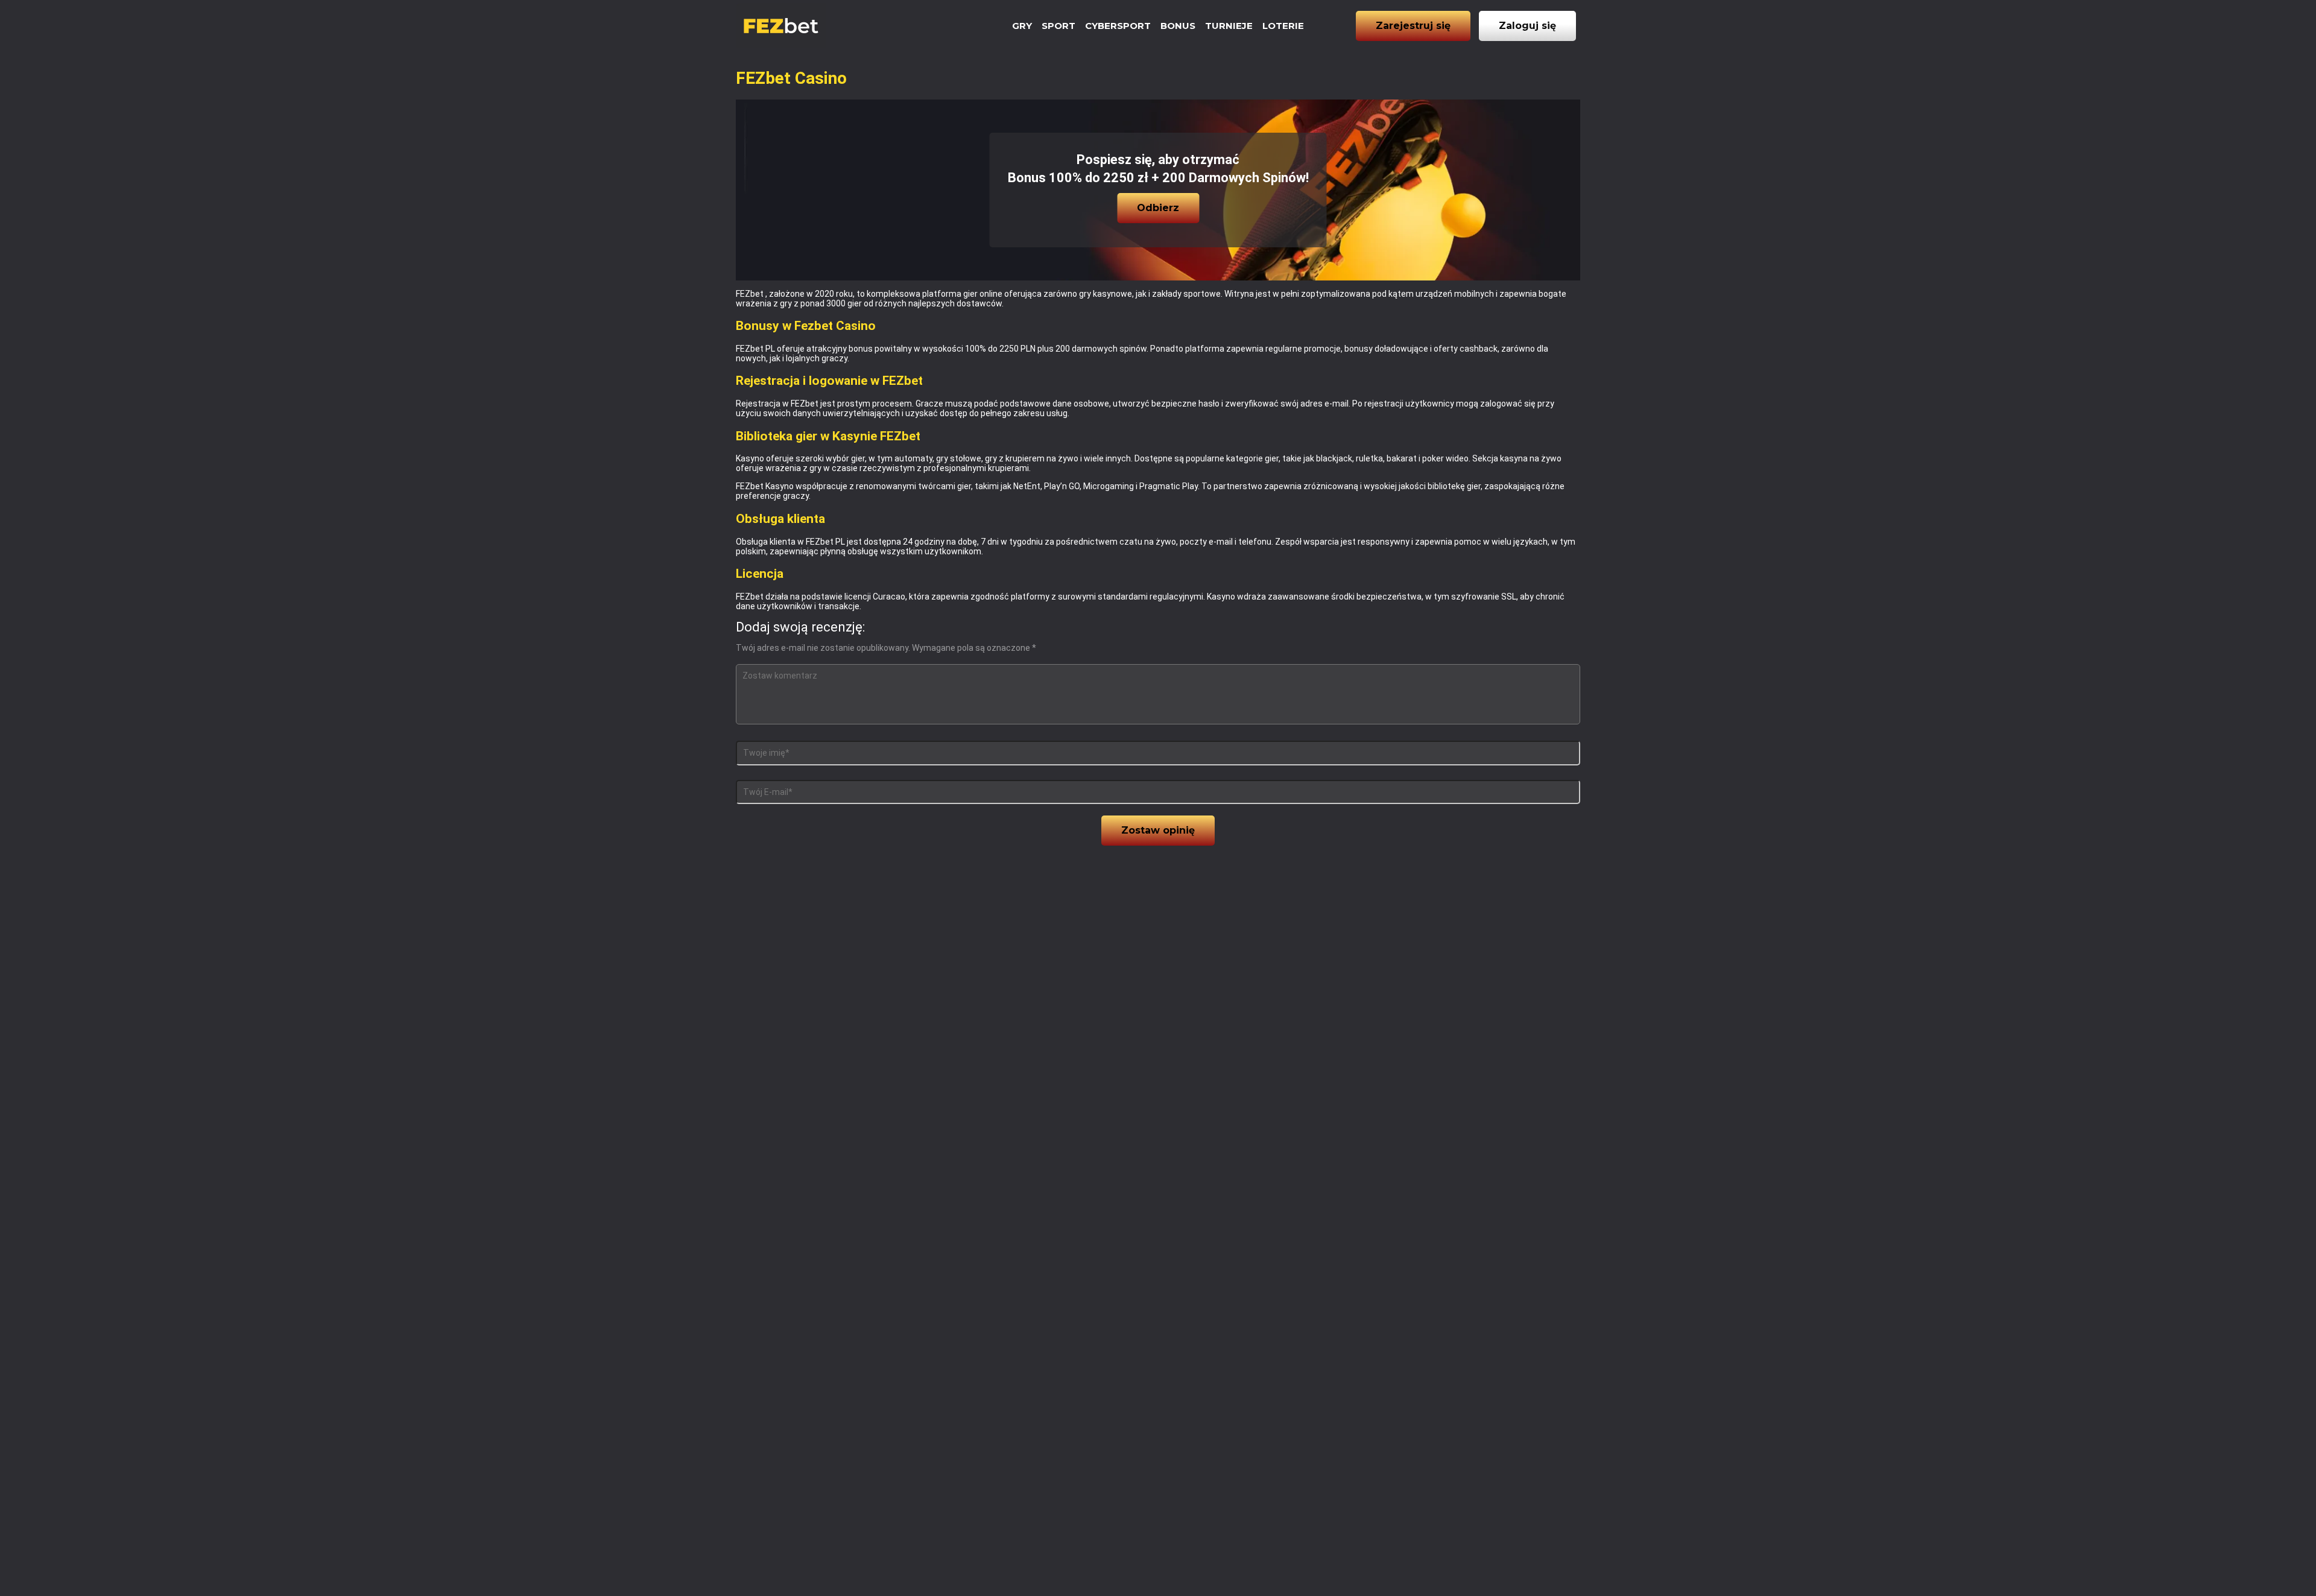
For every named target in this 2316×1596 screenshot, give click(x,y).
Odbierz (1158, 208)
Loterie (1283, 26)
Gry (1022, 26)
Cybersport (1118, 26)
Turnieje (1229, 26)
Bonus (1178, 26)
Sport (1058, 26)
